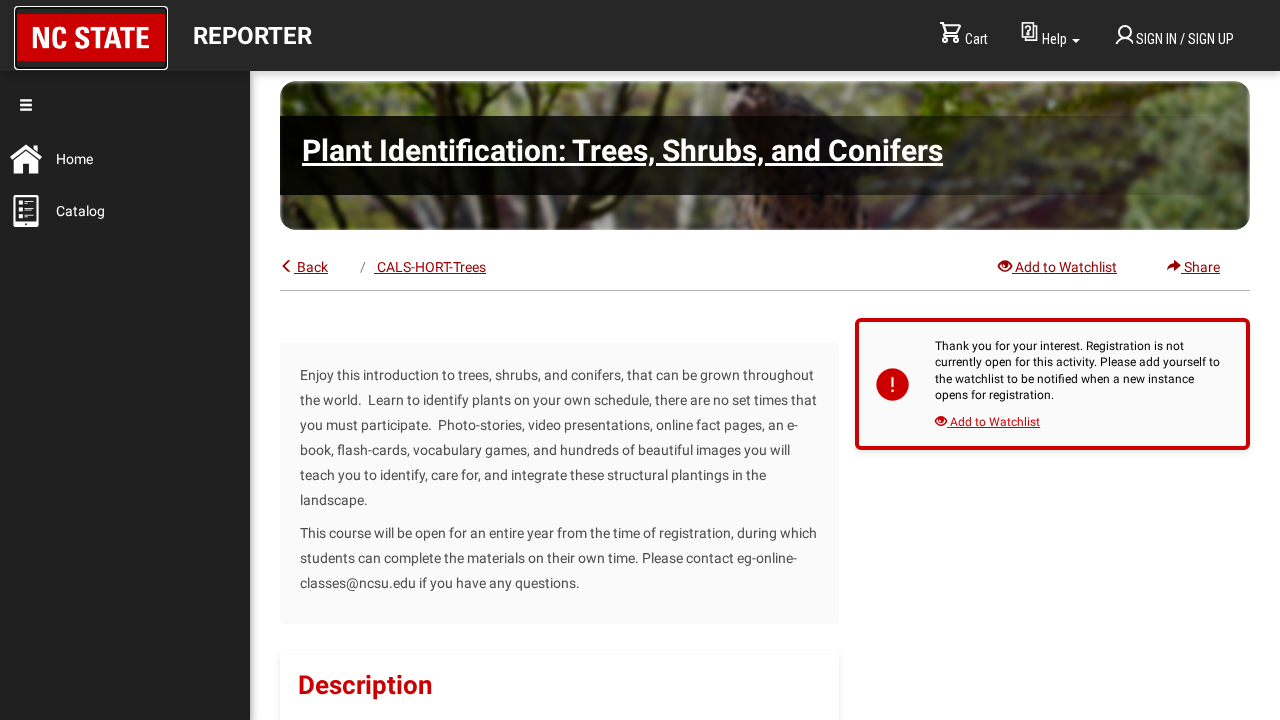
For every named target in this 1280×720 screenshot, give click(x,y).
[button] (91, 38)
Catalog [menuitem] (80, 211)
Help (1054, 39)
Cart (976, 39)
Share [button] (1202, 267)
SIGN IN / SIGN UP (1185, 39)
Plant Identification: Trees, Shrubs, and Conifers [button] (622, 150)
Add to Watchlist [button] (1066, 267)
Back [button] (312, 267)
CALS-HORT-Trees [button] (431, 267)
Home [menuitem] (74, 159)
